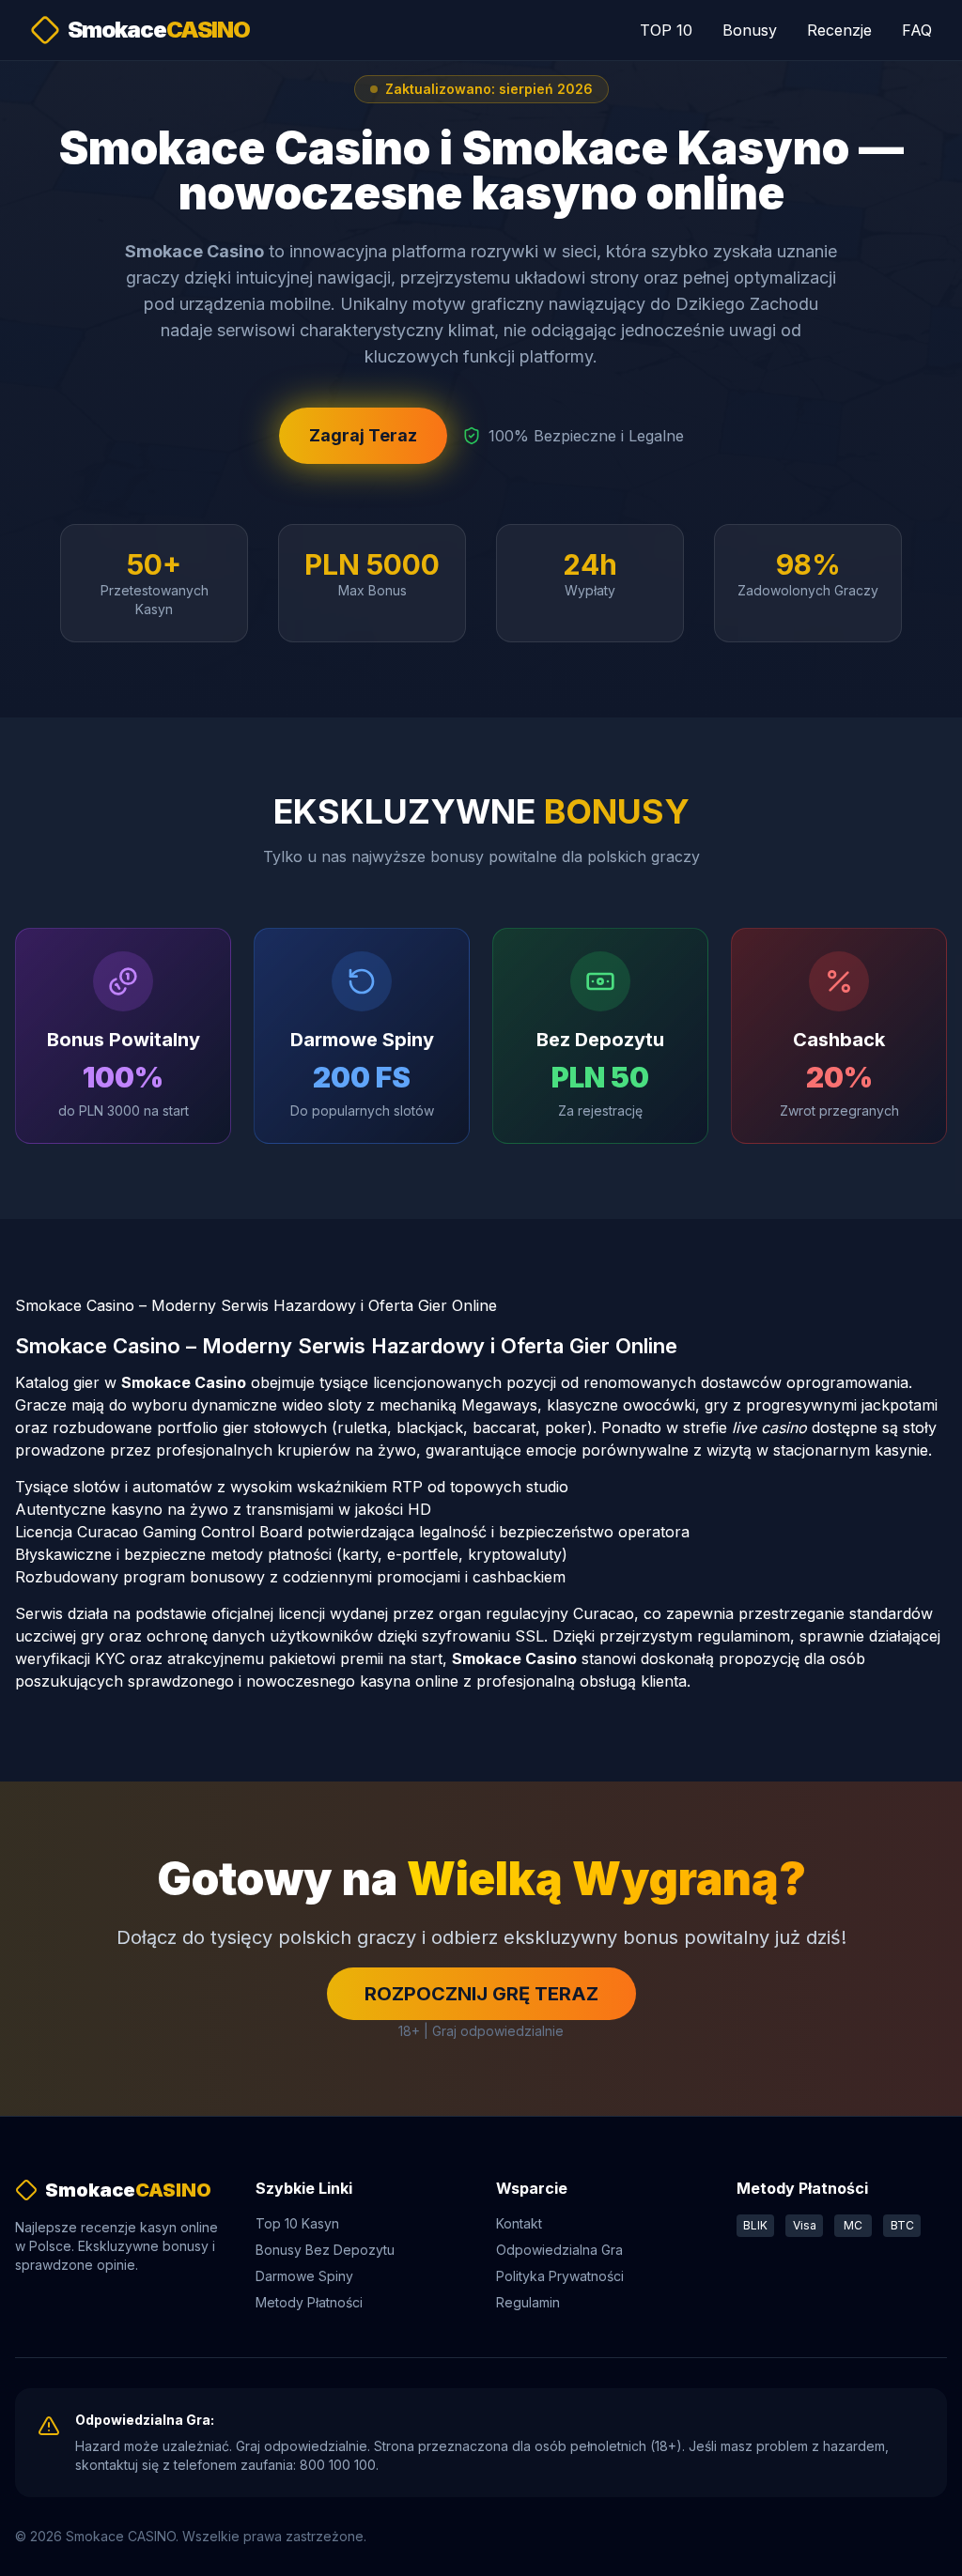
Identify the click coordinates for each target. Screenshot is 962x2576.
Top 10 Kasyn (297, 2223)
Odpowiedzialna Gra (559, 2250)
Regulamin (528, 2302)
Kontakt (519, 2223)
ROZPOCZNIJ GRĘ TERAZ (481, 1994)
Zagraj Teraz (363, 435)
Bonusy (750, 30)
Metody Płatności (309, 2302)
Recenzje (839, 30)
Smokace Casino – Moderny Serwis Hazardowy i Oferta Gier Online (256, 1305)
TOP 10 (666, 30)
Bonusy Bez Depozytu (325, 2250)
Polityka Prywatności (560, 2276)
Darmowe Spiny (304, 2276)
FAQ (917, 30)
